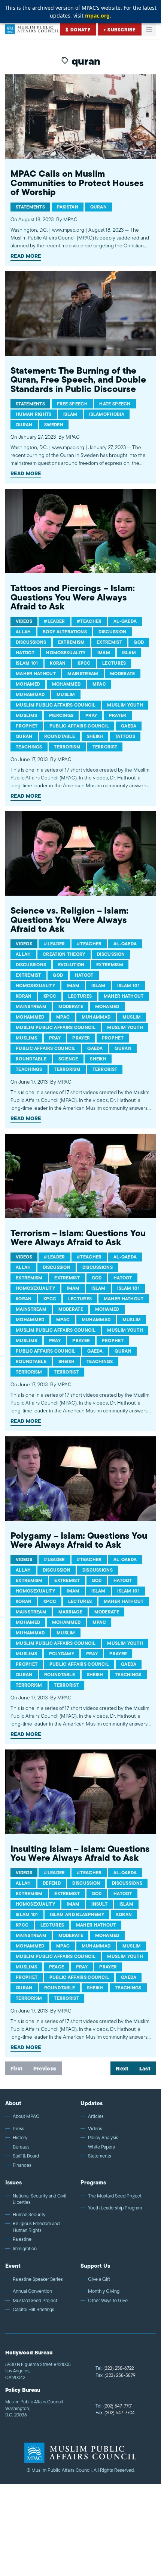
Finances (22, 2165)
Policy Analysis (103, 2138)
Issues (13, 2182)
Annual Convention (32, 2291)
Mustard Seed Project (35, 2301)
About (13, 2103)
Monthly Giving (104, 2291)
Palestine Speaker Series (38, 2279)
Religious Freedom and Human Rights (36, 2227)
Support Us (95, 2266)
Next (122, 2069)
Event (13, 2266)
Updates (92, 2103)
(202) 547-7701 (114, 2406)
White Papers (101, 2147)
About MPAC (26, 2116)
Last (145, 2069)
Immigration (25, 2249)
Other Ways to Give (108, 2301)
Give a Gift (99, 2279)
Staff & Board (26, 2156)
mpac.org (97, 16)
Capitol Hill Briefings (34, 2310)
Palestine (22, 2239)
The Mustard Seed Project (115, 2196)
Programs (93, 2182)
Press (19, 2129)
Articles (96, 2116)
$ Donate (78, 30)
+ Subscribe (120, 30)
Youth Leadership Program (115, 2208)
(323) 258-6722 (115, 2368)
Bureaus (21, 2147)
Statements (100, 2156)
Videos (95, 2129)
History (20, 2138)
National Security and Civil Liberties (40, 2199)
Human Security (29, 2215)
